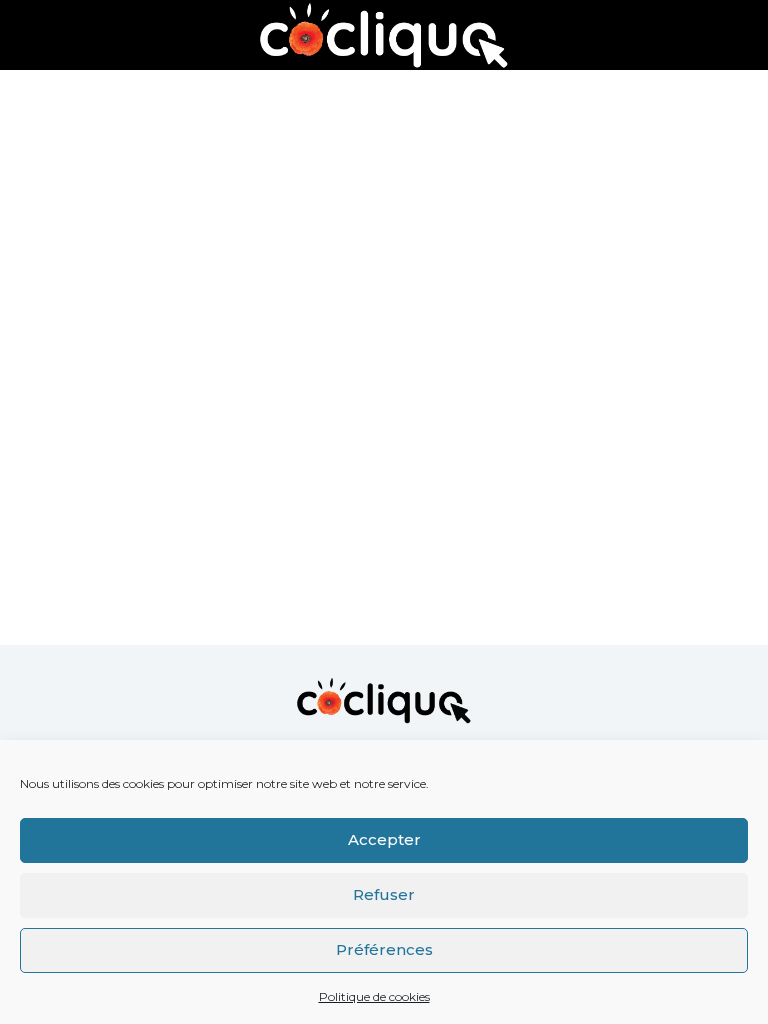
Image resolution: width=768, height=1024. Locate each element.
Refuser (384, 894)
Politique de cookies (374, 996)
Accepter (384, 839)
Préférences (384, 949)
